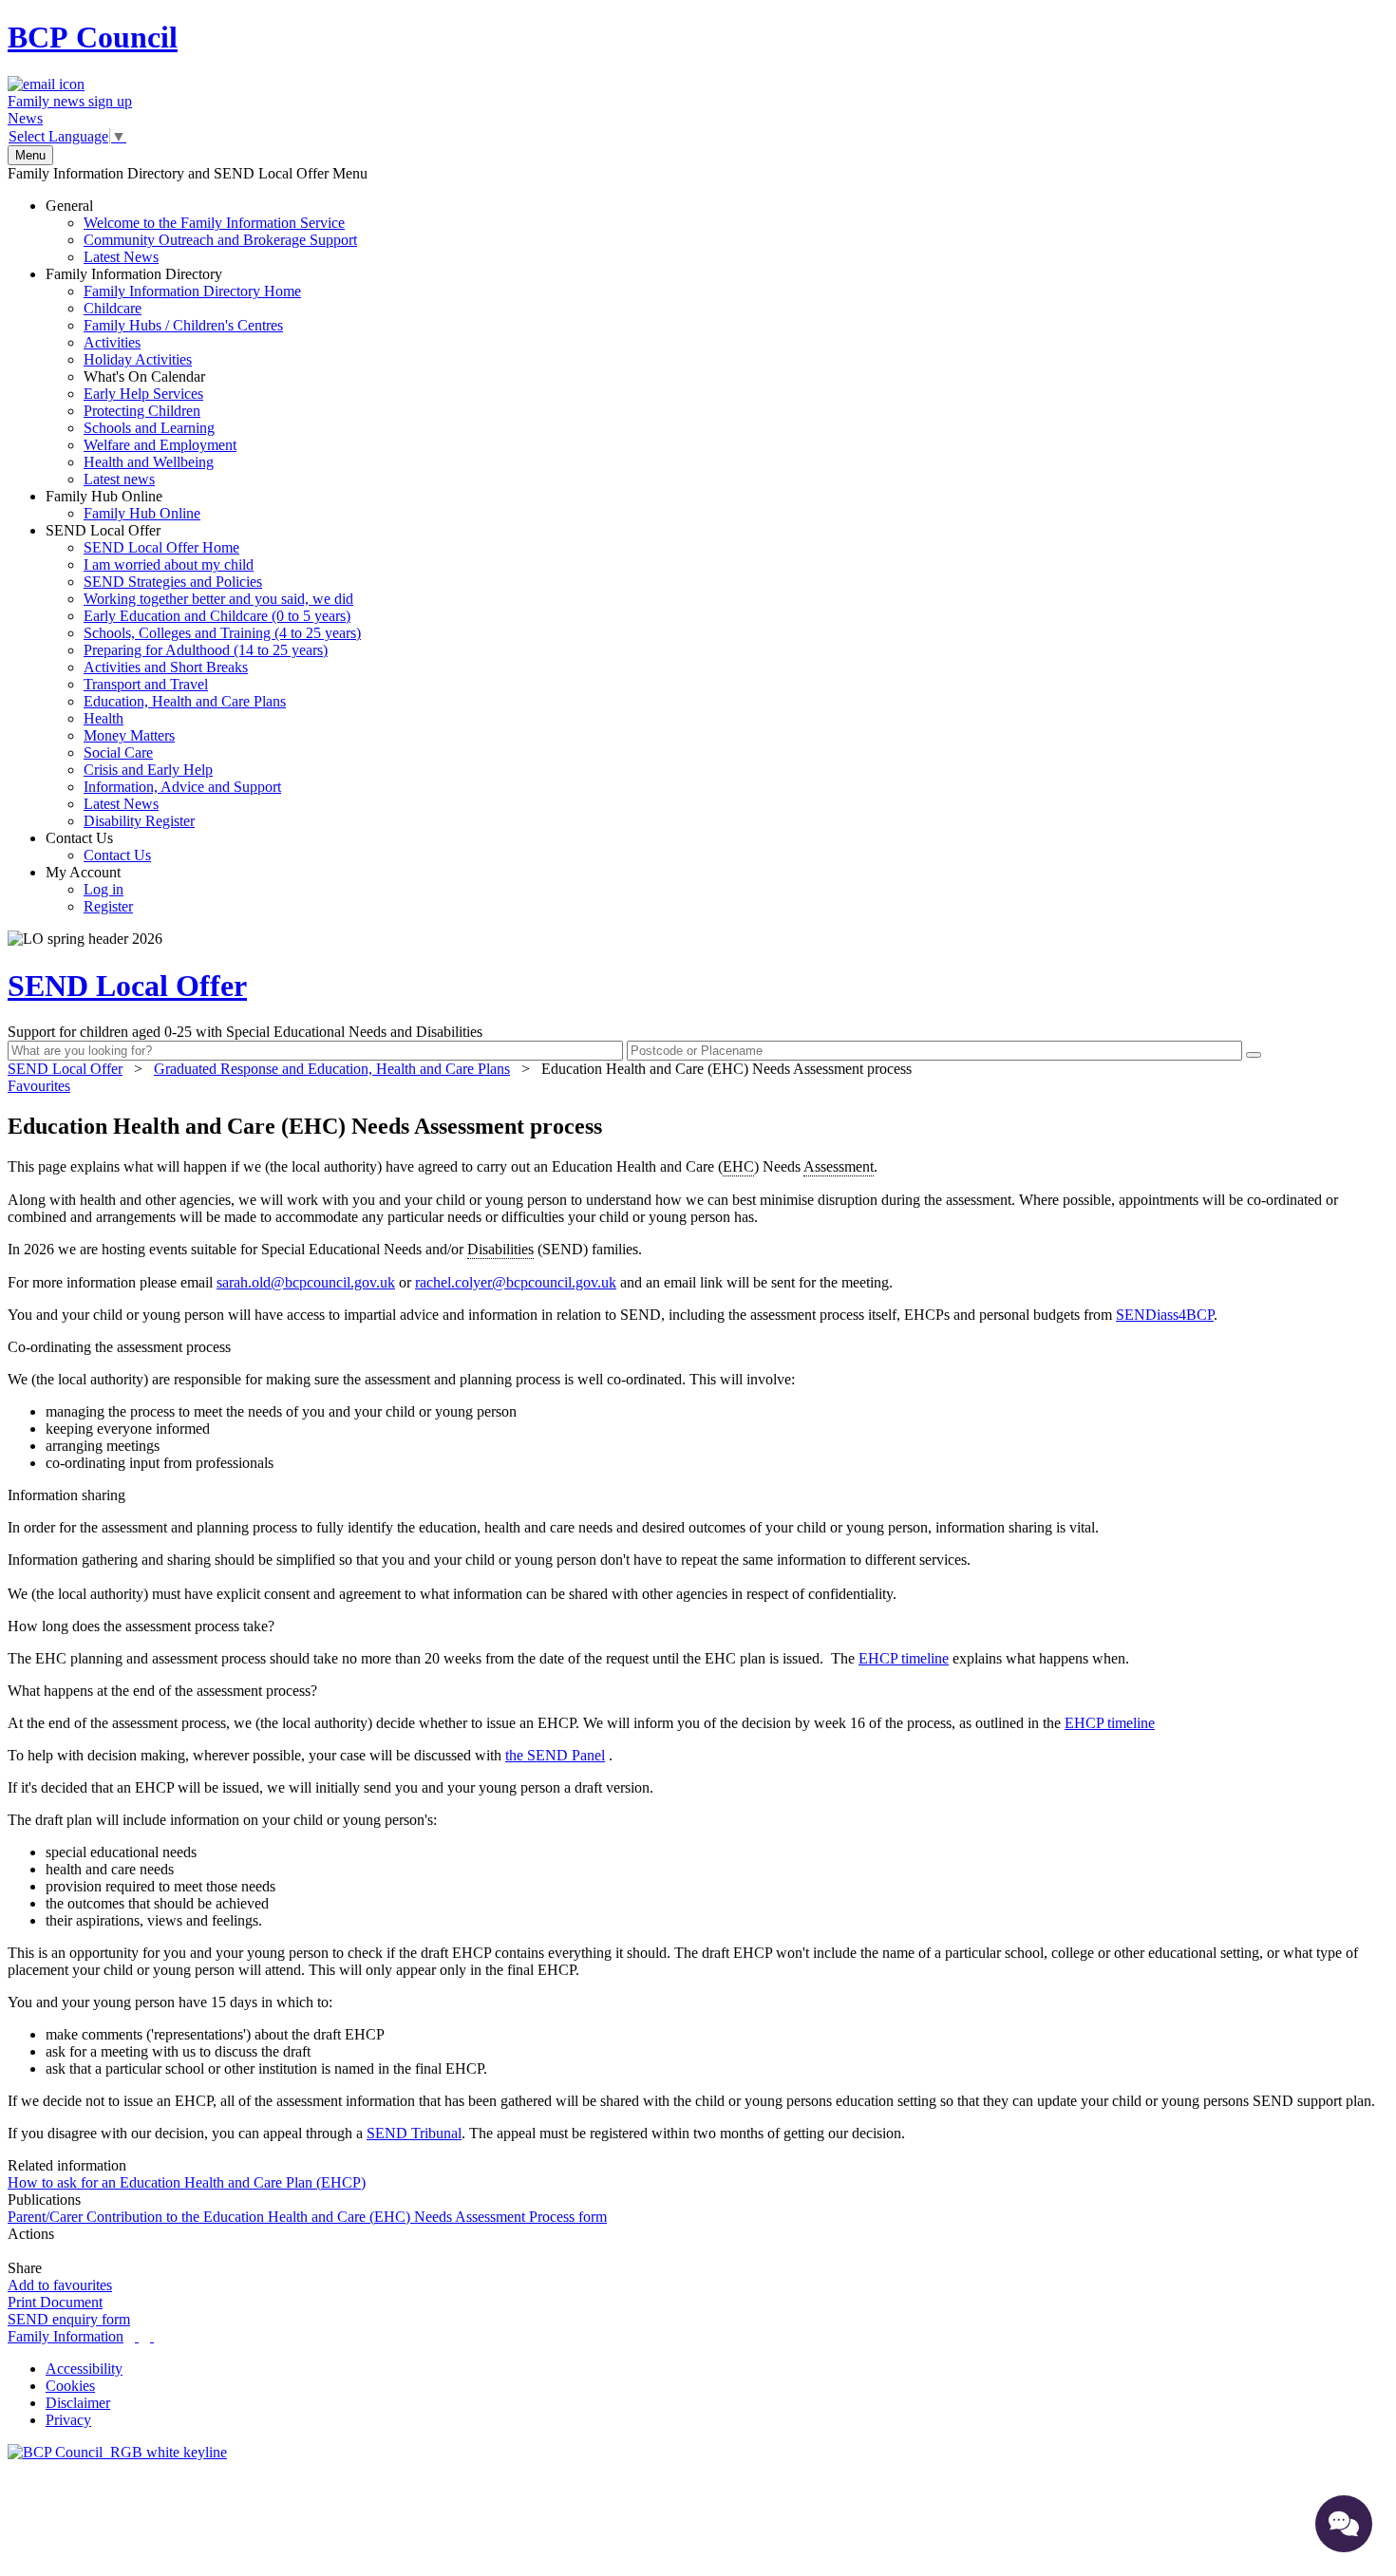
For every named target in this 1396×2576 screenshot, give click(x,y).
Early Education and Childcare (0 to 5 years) (217, 616)
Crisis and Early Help (148, 770)
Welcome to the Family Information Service (214, 223)
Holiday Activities (138, 359)
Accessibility (84, 2369)
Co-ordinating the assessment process (119, 1347)
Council (93, 37)
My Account (89, 889)
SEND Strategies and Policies (173, 582)
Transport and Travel (146, 684)
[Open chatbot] (1344, 2524)
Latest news (119, 479)
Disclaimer (78, 2403)
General (201, 231)
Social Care (118, 752)
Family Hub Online (123, 505)
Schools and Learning (149, 428)
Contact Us (98, 846)
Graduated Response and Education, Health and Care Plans (332, 1069)
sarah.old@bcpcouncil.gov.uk (306, 1282)
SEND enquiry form (69, 2319)
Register (108, 906)
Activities (112, 342)
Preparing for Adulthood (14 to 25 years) (206, 650)
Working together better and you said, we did (218, 599)
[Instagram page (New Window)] (152, 2336)
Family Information (66, 2336)
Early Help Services (143, 394)
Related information (67, 2165)
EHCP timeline (904, 1658)
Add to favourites (60, 2285)
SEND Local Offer (203, 676)
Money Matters (129, 735)
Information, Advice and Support (182, 787)
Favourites (39, 1086)
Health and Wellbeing (149, 462)
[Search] (1254, 1055)
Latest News (121, 257)
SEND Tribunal (414, 2133)
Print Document (55, 2302)
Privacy (68, 2420)
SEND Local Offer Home (161, 547)
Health (104, 718)
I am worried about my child (169, 564)
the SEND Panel (555, 1755)
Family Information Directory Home (192, 291)
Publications (44, 2200)
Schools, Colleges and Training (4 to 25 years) (222, 633)
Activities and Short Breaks (166, 667)
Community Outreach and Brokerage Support (220, 240)
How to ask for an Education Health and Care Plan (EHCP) (187, 2182)
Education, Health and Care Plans (185, 701)
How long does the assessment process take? (141, 1626)
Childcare (113, 308)
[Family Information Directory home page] (117, 2452)
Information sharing (66, 1495)
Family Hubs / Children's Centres (183, 325)
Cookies (70, 2386)
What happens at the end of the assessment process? (162, 1691)
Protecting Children (142, 411)
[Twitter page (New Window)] (137, 2336)
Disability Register (139, 821)
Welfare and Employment (160, 445)
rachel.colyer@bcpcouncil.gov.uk (516, 1282)
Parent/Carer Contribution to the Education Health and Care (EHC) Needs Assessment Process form (307, 2217)
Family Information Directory (173, 376)
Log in (104, 889)
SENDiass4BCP (1165, 1315)
